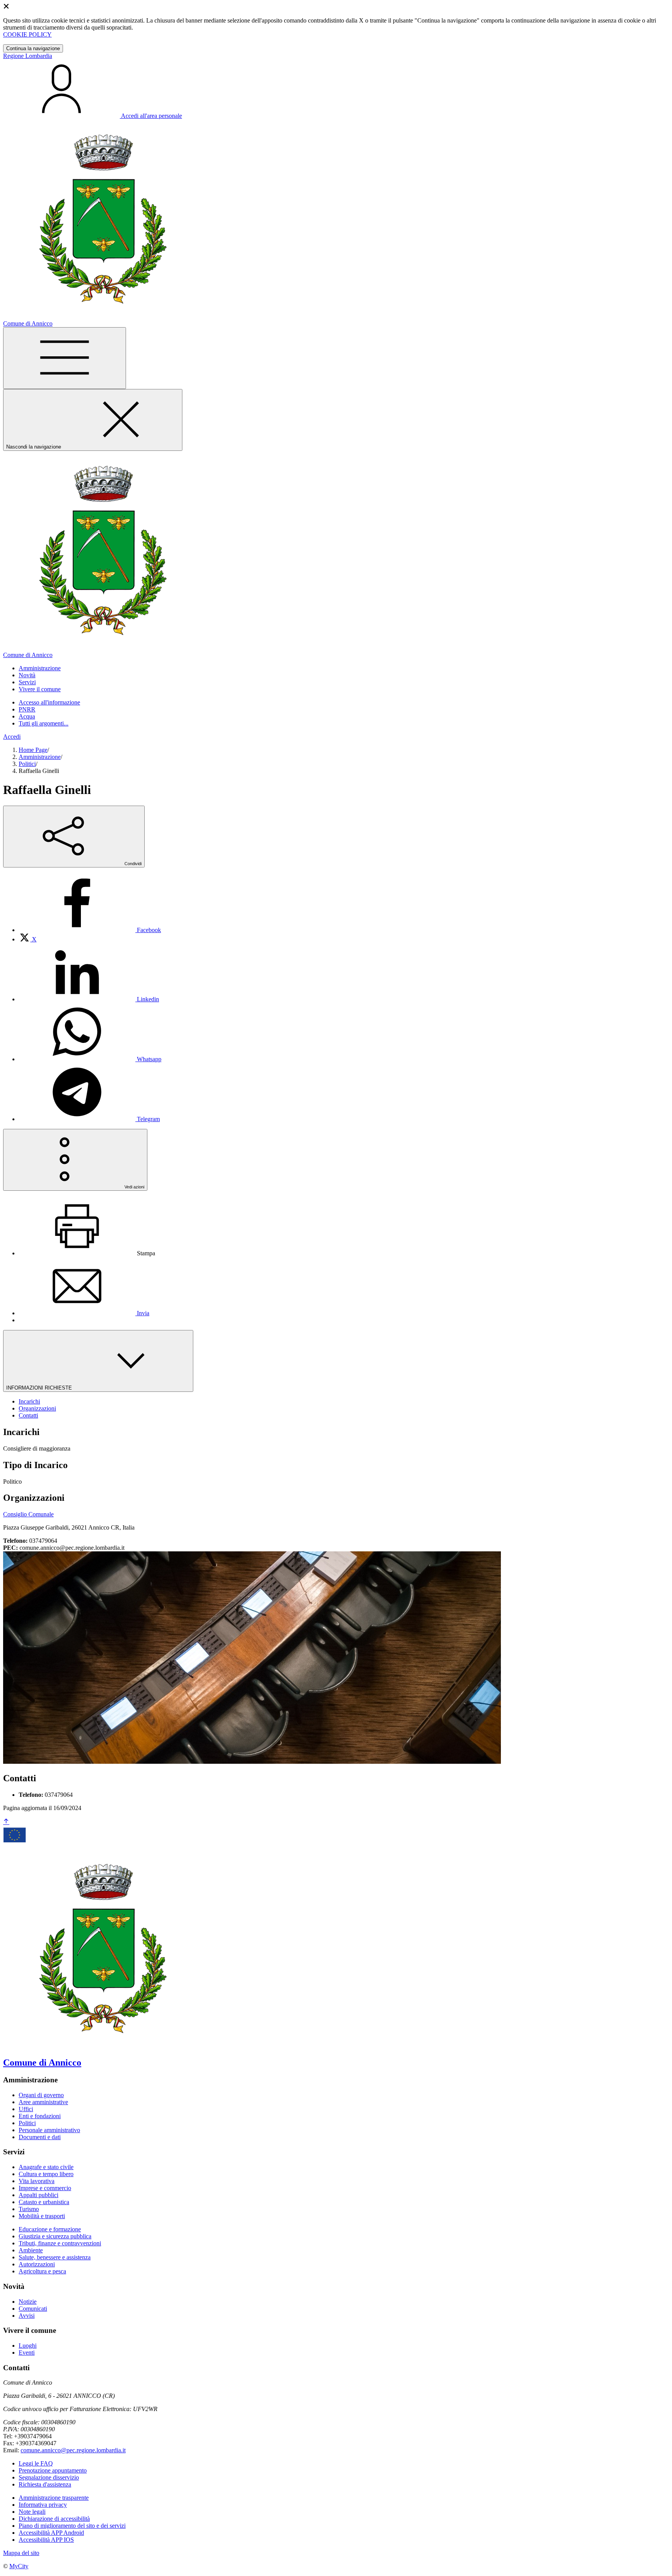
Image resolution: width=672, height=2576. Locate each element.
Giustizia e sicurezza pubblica (55, 2236)
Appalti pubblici (38, 2195)
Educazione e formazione (50, 2229)
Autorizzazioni (37, 2264)
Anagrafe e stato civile (46, 2167)
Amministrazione (40, 757)
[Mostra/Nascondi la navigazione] (65, 358)
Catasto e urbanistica (44, 2202)
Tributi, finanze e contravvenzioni (60, 2243)
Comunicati (33, 2309)
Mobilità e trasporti (42, 2216)
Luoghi (28, 2346)
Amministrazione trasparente (54, 2498)
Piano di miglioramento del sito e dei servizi (72, 2526)
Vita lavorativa (37, 2181)
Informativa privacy (43, 2505)
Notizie (28, 2302)
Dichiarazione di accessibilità (54, 2519)
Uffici (26, 2109)
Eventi (27, 2353)
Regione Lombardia (28, 56)
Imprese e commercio (45, 2188)
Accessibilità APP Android (51, 2533)
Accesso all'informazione (49, 702)
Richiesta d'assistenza (45, 2484)
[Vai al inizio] (6, 1822)
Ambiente (31, 2250)
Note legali (32, 2512)
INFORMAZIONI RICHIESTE (40, 1388)
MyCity (19, 2566)
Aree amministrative (43, 2102)
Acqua (27, 716)
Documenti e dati (40, 2137)
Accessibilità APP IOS (46, 2540)
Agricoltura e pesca (42, 2271)
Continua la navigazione (33, 48)
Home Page (33, 750)
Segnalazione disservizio (49, 2477)
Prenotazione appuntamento (53, 2470)
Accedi (12, 737)
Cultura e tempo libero (46, 2174)
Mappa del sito (21, 2553)
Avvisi (27, 2316)
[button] (40, 668)
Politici (27, 764)
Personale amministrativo (49, 2130)
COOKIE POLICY (27, 34)
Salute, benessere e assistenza (55, 2257)
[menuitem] (90, 930)
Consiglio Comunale (28, 1514)
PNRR (27, 709)
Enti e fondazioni (40, 2116)
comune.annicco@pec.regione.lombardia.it (73, 2450)
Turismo (29, 2209)
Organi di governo (41, 2095)
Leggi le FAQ (36, 2463)
